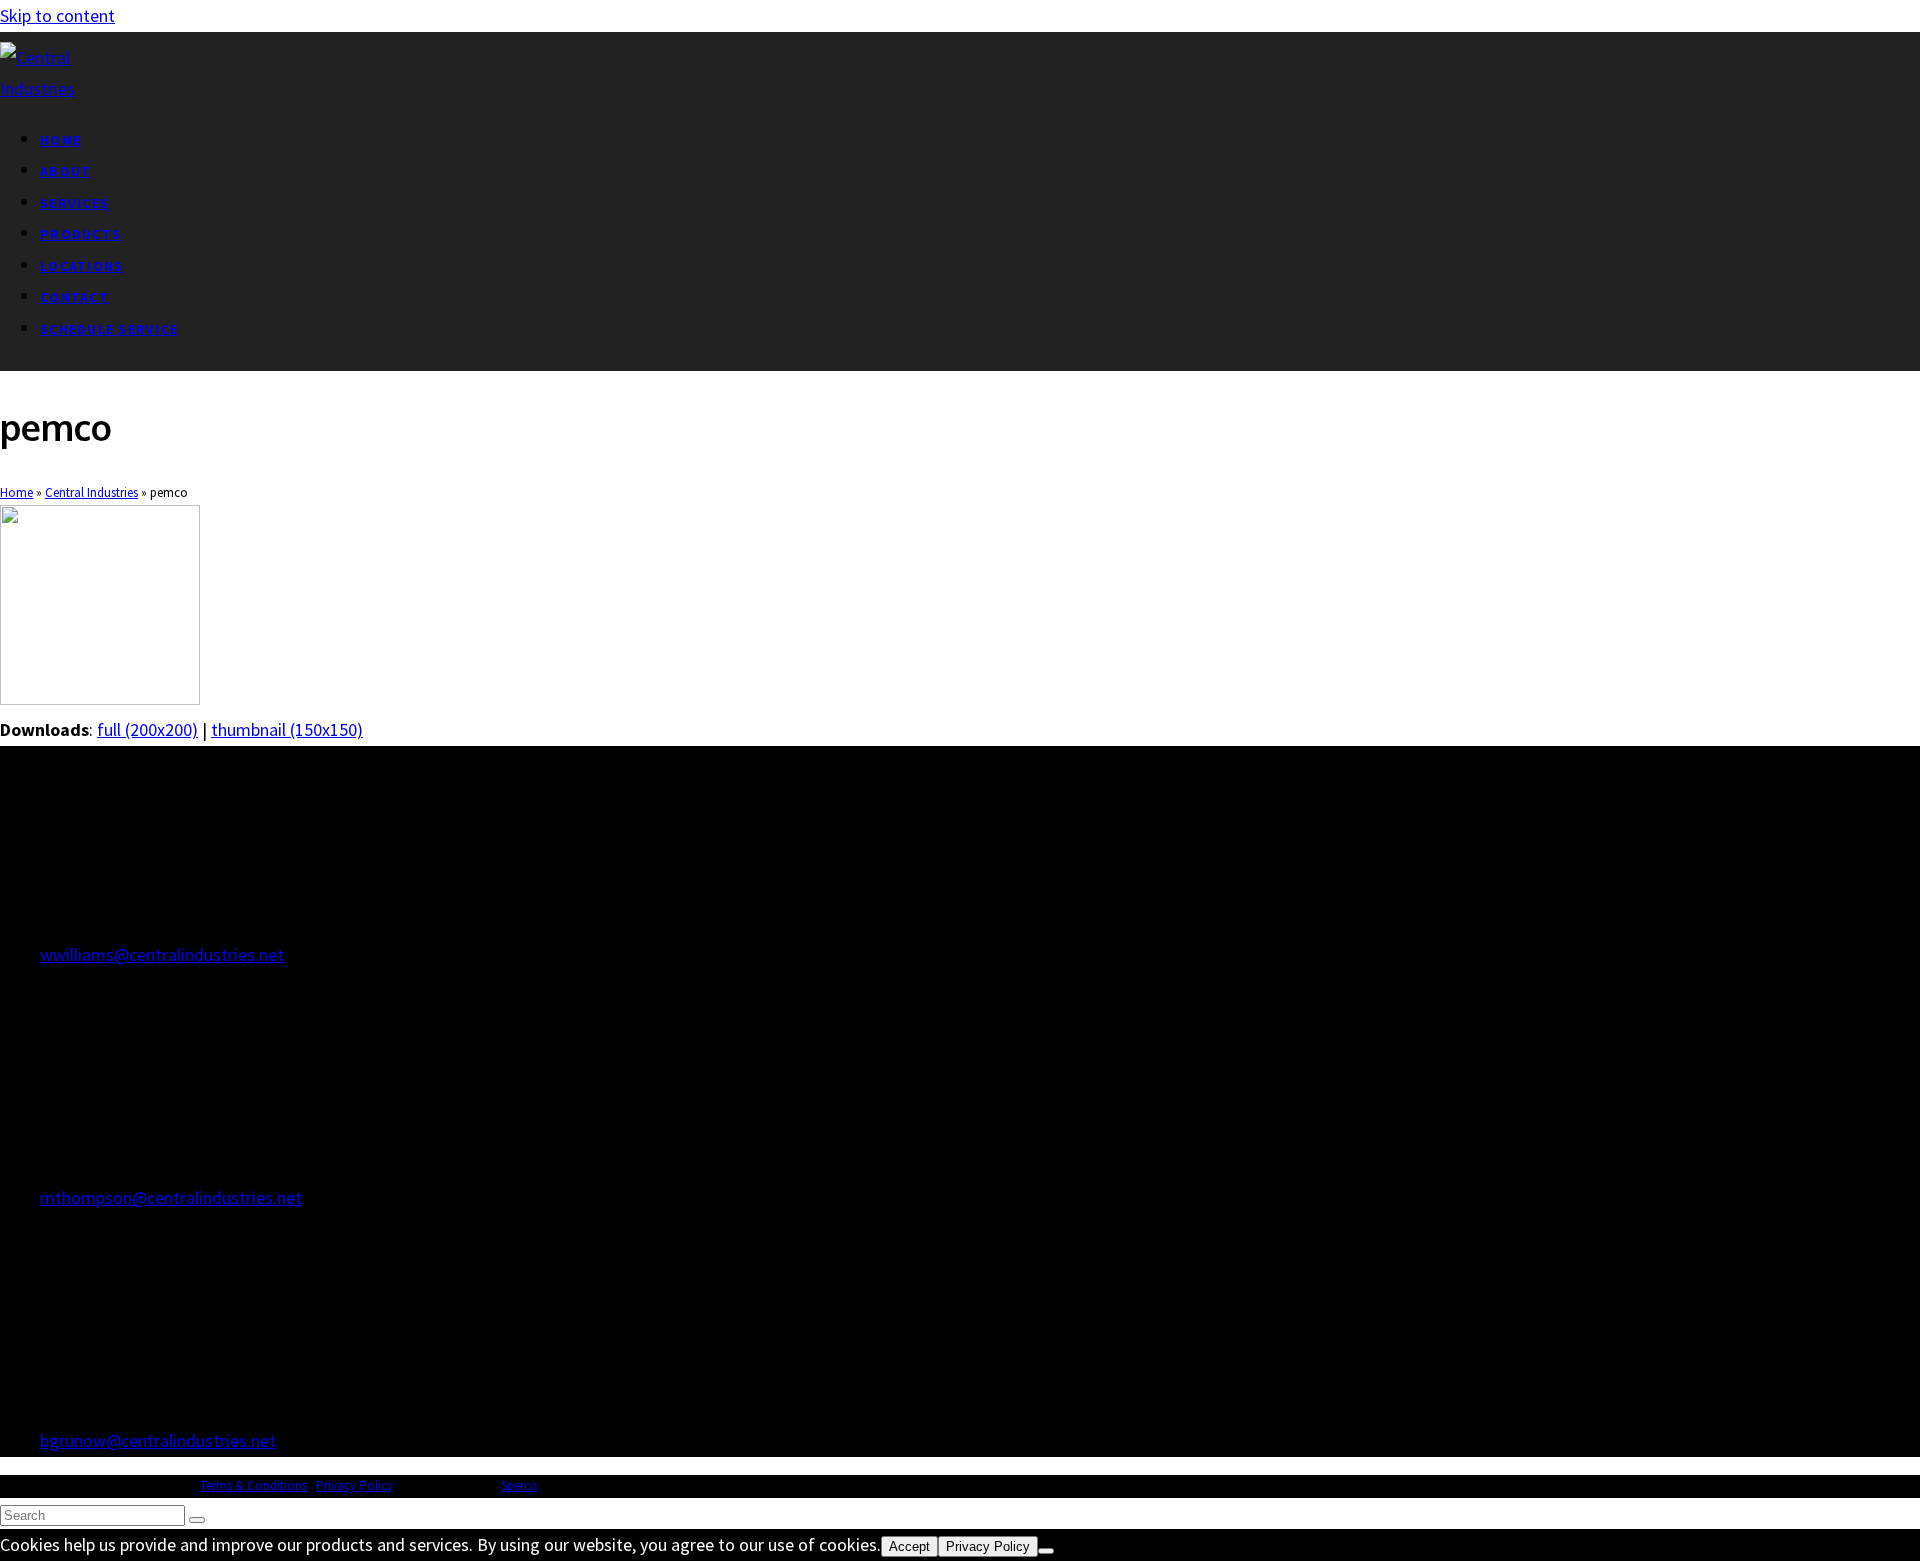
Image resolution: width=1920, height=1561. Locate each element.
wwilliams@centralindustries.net (162, 954)
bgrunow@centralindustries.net (158, 1440)
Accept (909, 1546)
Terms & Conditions (253, 1485)
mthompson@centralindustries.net (171, 1197)
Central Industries (91, 492)
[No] (1046, 1551)
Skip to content (57, 15)
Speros (519, 1485)
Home (16, 492)
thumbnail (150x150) (287, 729)
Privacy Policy (354, 1485)
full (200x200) (147, 729)
